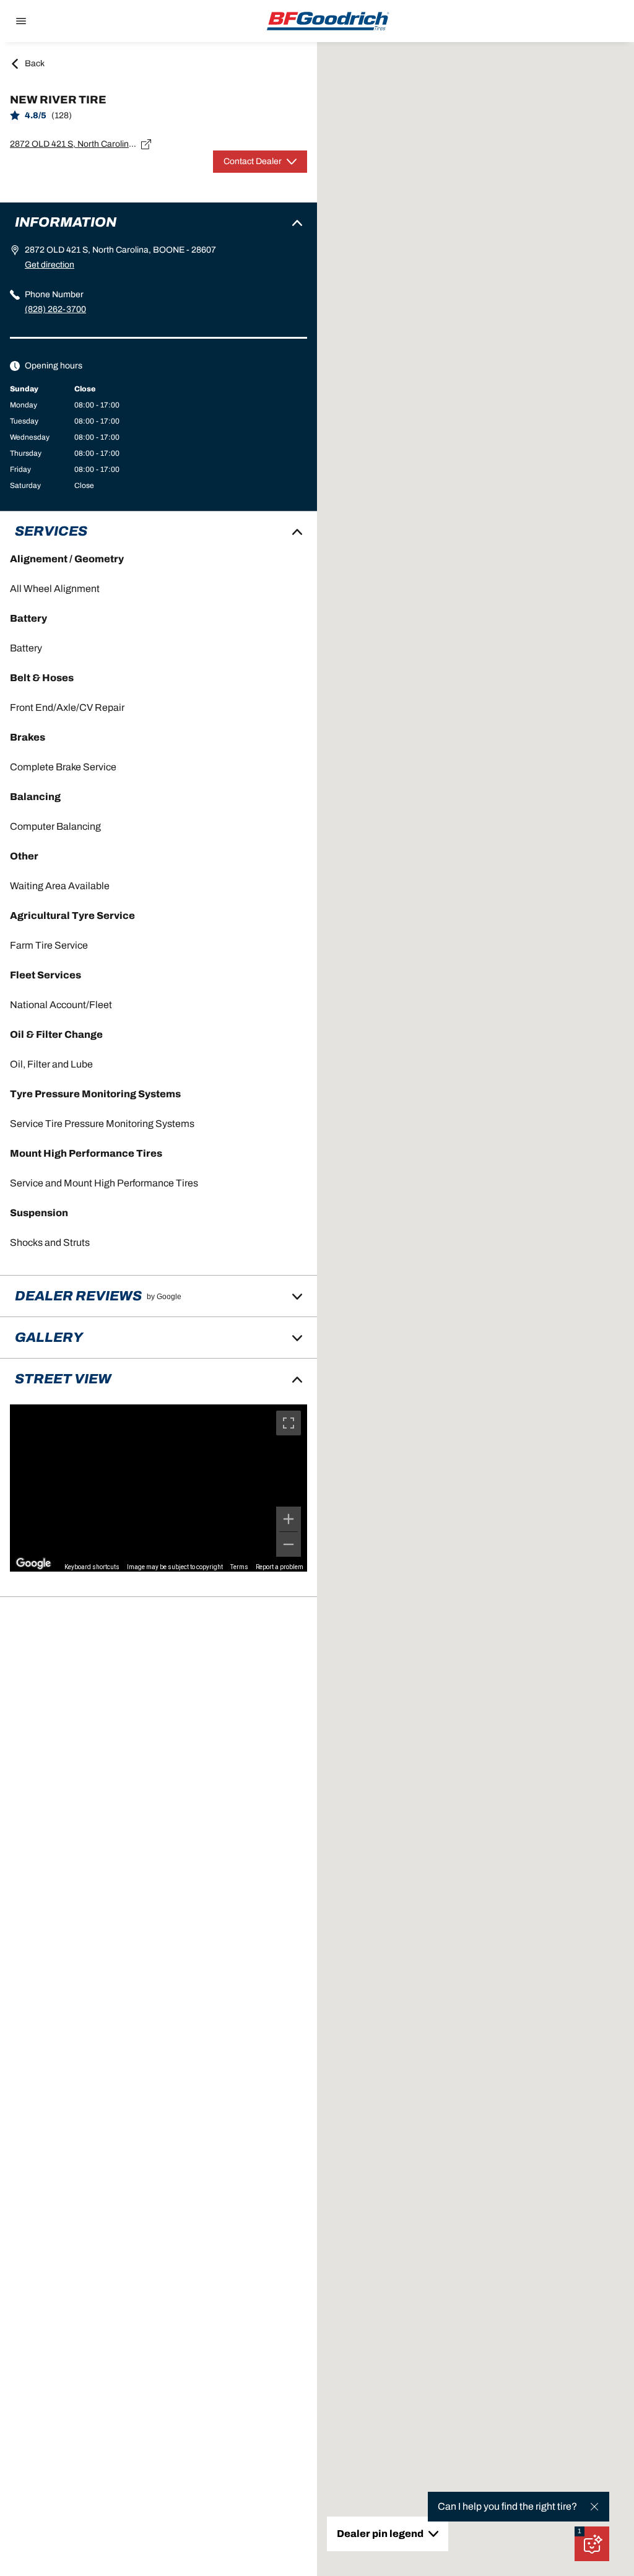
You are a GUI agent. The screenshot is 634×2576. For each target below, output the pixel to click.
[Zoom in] (289, 1519)
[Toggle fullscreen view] (289, 1423)
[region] (158, 1488)
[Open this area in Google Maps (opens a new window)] (33, 1564)
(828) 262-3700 (55, 309)
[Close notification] (594, 2507)
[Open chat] (592, 2544)
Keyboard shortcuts (92, 1567)
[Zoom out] (289, 1544)
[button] (580, 2531)
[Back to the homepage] (328, 21)
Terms (239, 1567)
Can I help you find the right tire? (507, 2506)
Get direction (50, 265)
